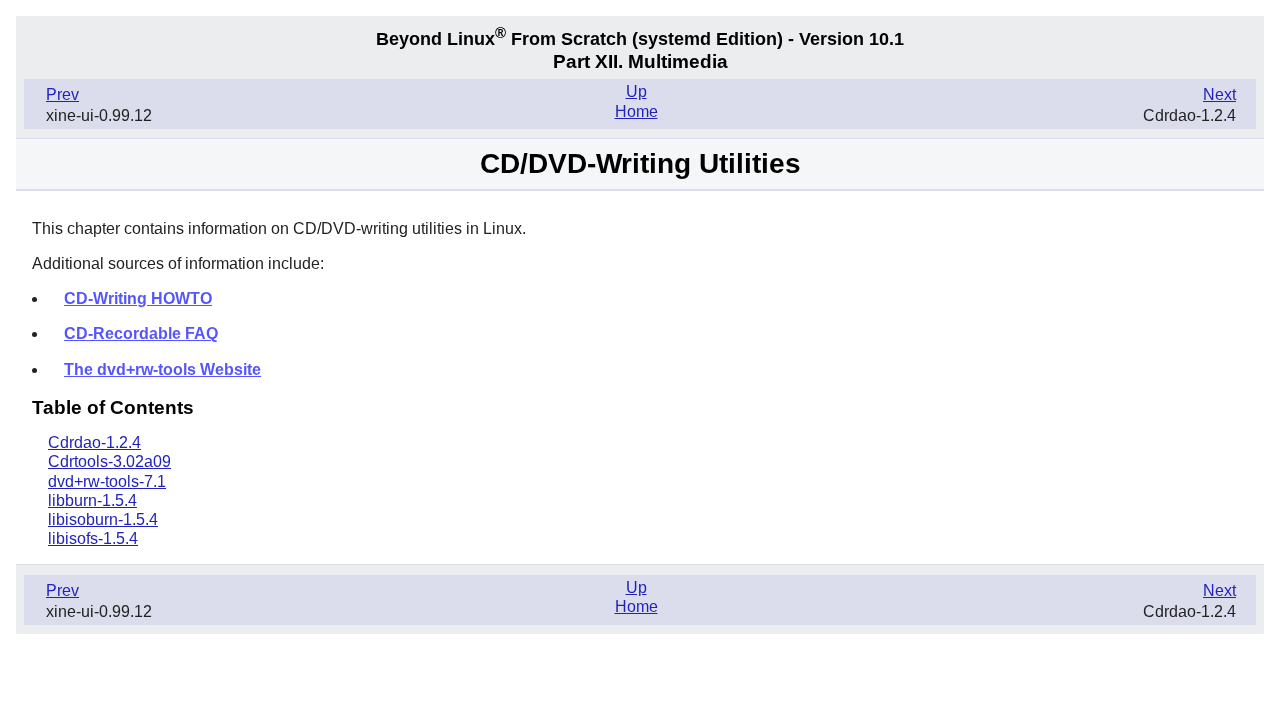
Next (1219, 94)
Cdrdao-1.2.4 (94, 442)
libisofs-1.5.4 (93, 538)
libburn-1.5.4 (92, 500)
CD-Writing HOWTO (138, 298)
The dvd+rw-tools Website (162, 369)
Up (636, 91)
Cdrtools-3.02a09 (109, 461)
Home (636, 111)
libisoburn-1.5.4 (103, 519)
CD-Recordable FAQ (141, 333)
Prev (62, 94)
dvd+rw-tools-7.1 (107, 481)
